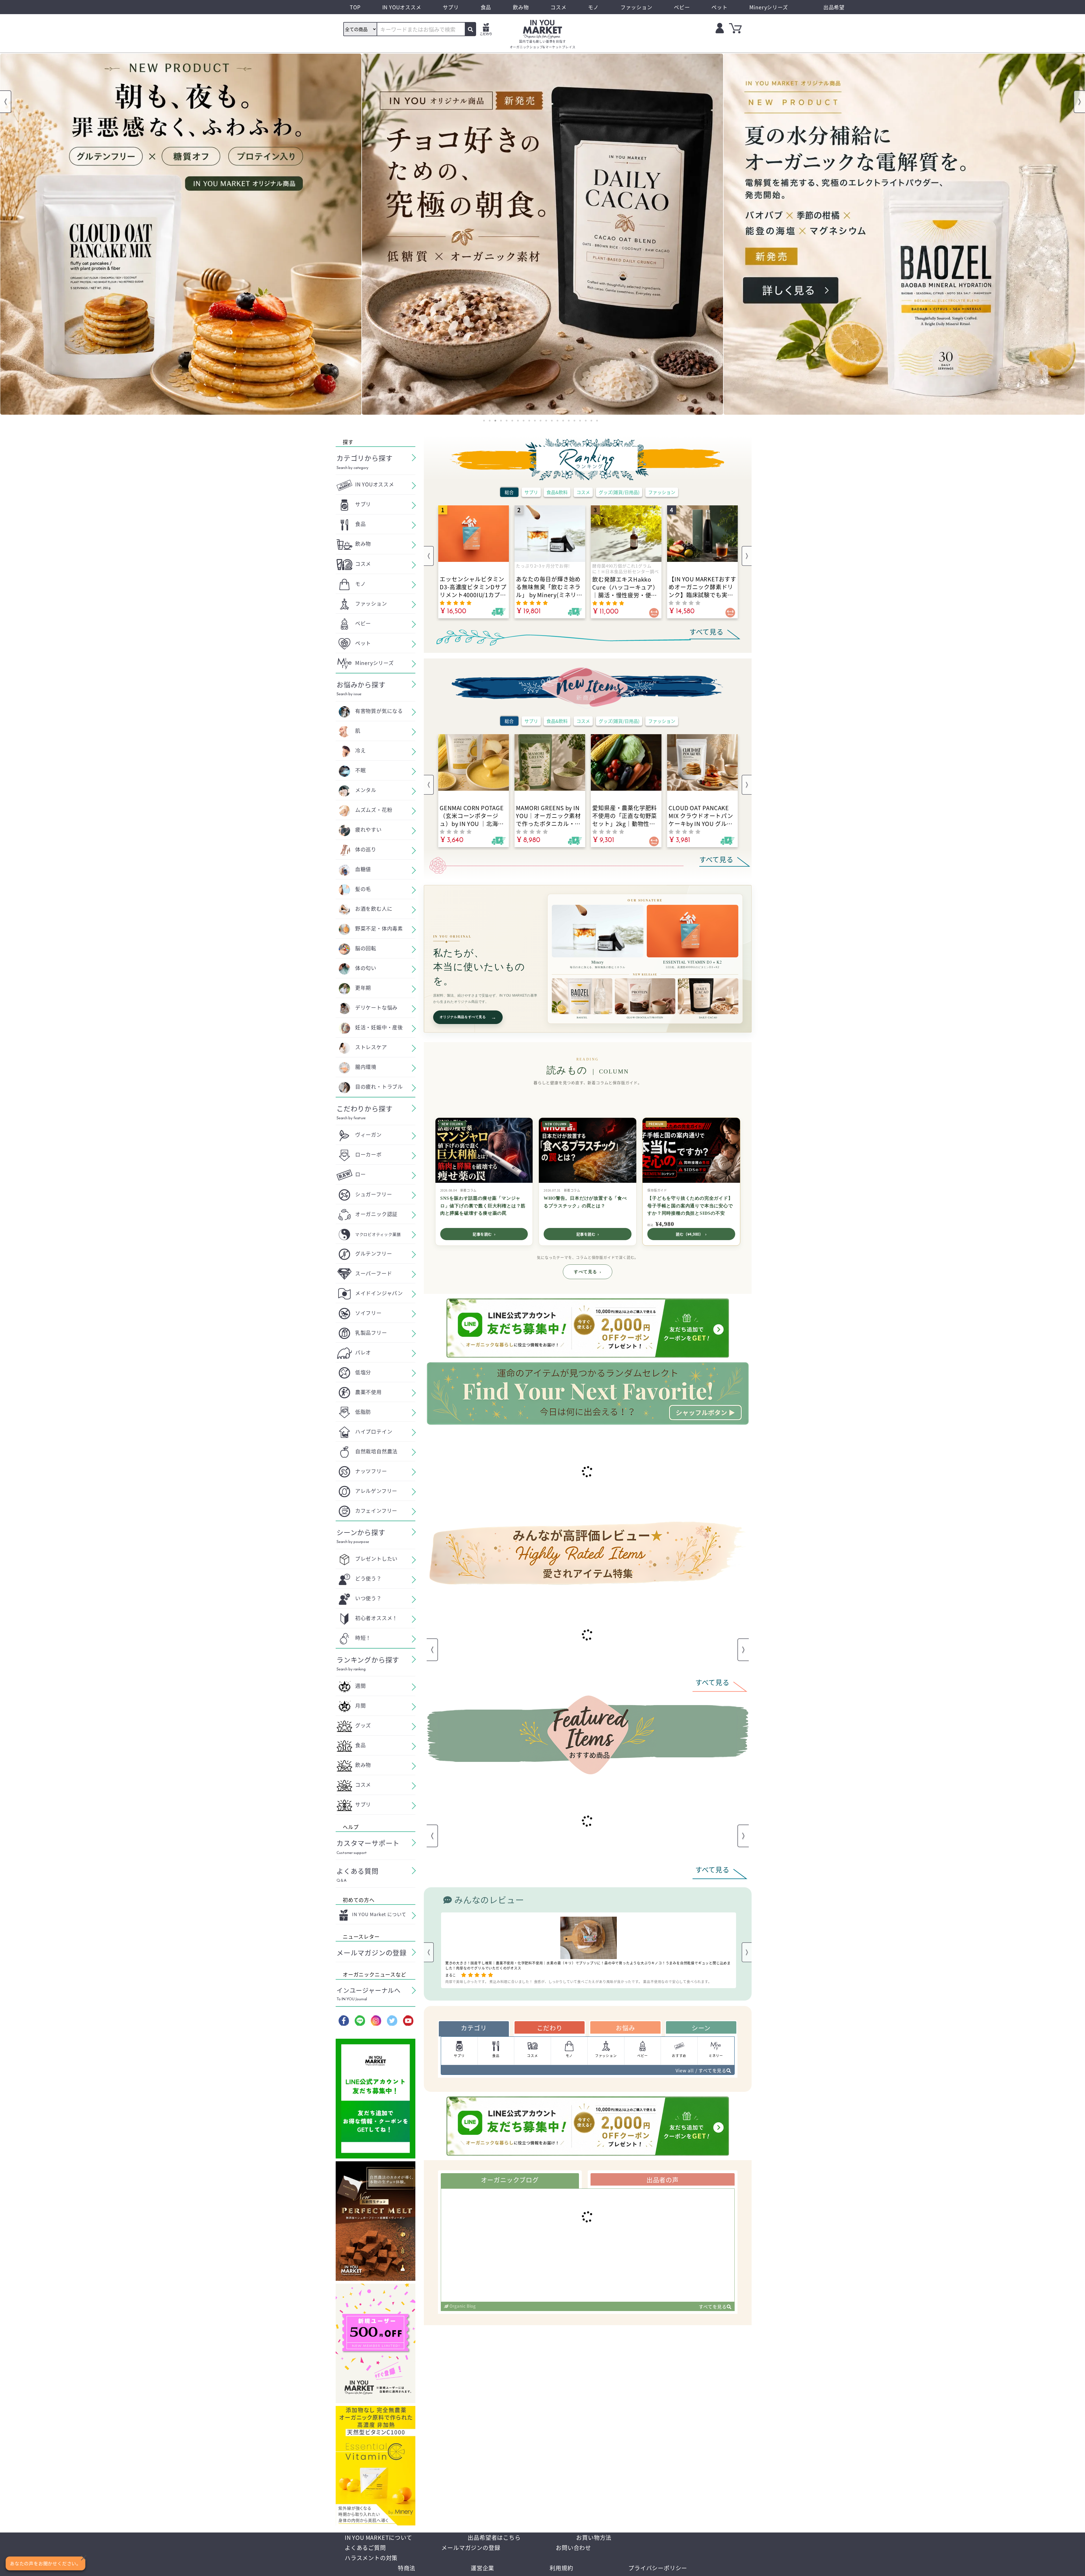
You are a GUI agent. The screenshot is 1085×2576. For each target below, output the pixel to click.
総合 (509, 492)
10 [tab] (535, 421)
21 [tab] (597, 421)
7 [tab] (518, 421)
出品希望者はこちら (494, 2537)
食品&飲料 (557, 492)
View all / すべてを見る (701, 2080)
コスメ (583, 492)
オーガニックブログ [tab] (510, 2189)
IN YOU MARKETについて (378, 2537)
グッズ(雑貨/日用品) (619, 492)
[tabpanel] (181, 234)
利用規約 (561, 2568)
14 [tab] (557, 421)
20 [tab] (591, 421)
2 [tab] (490, 421)
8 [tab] (524, 421)
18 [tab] (580, 421)
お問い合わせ (573, 2548)
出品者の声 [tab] (663, 2189)
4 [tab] (501, 421)
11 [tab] (541, 421)
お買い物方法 (594, 2537)
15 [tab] (563, 421)
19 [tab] (586, 421)
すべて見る (588, 1272)
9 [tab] (529, 421)
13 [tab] (552, 421)
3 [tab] (495, 421)
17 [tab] (574, 421)
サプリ (531, 492)
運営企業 (482, 2568)
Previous (6, 102)
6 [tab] (512, 421)
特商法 (407, 2568)
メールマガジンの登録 (471, 2548)
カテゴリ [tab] (474, 2037)
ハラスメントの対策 (371, 2558)
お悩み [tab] (625, 2037)
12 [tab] (546, 421)
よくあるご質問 (365, 2548)
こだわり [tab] (550, 2037)
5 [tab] (507, 421)
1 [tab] (484, 421)
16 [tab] (569, 421)
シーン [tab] (701, 2037)
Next (1079, 102)
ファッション (662, 492)
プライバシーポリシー (658, 2568)
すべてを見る (713, 2316)
